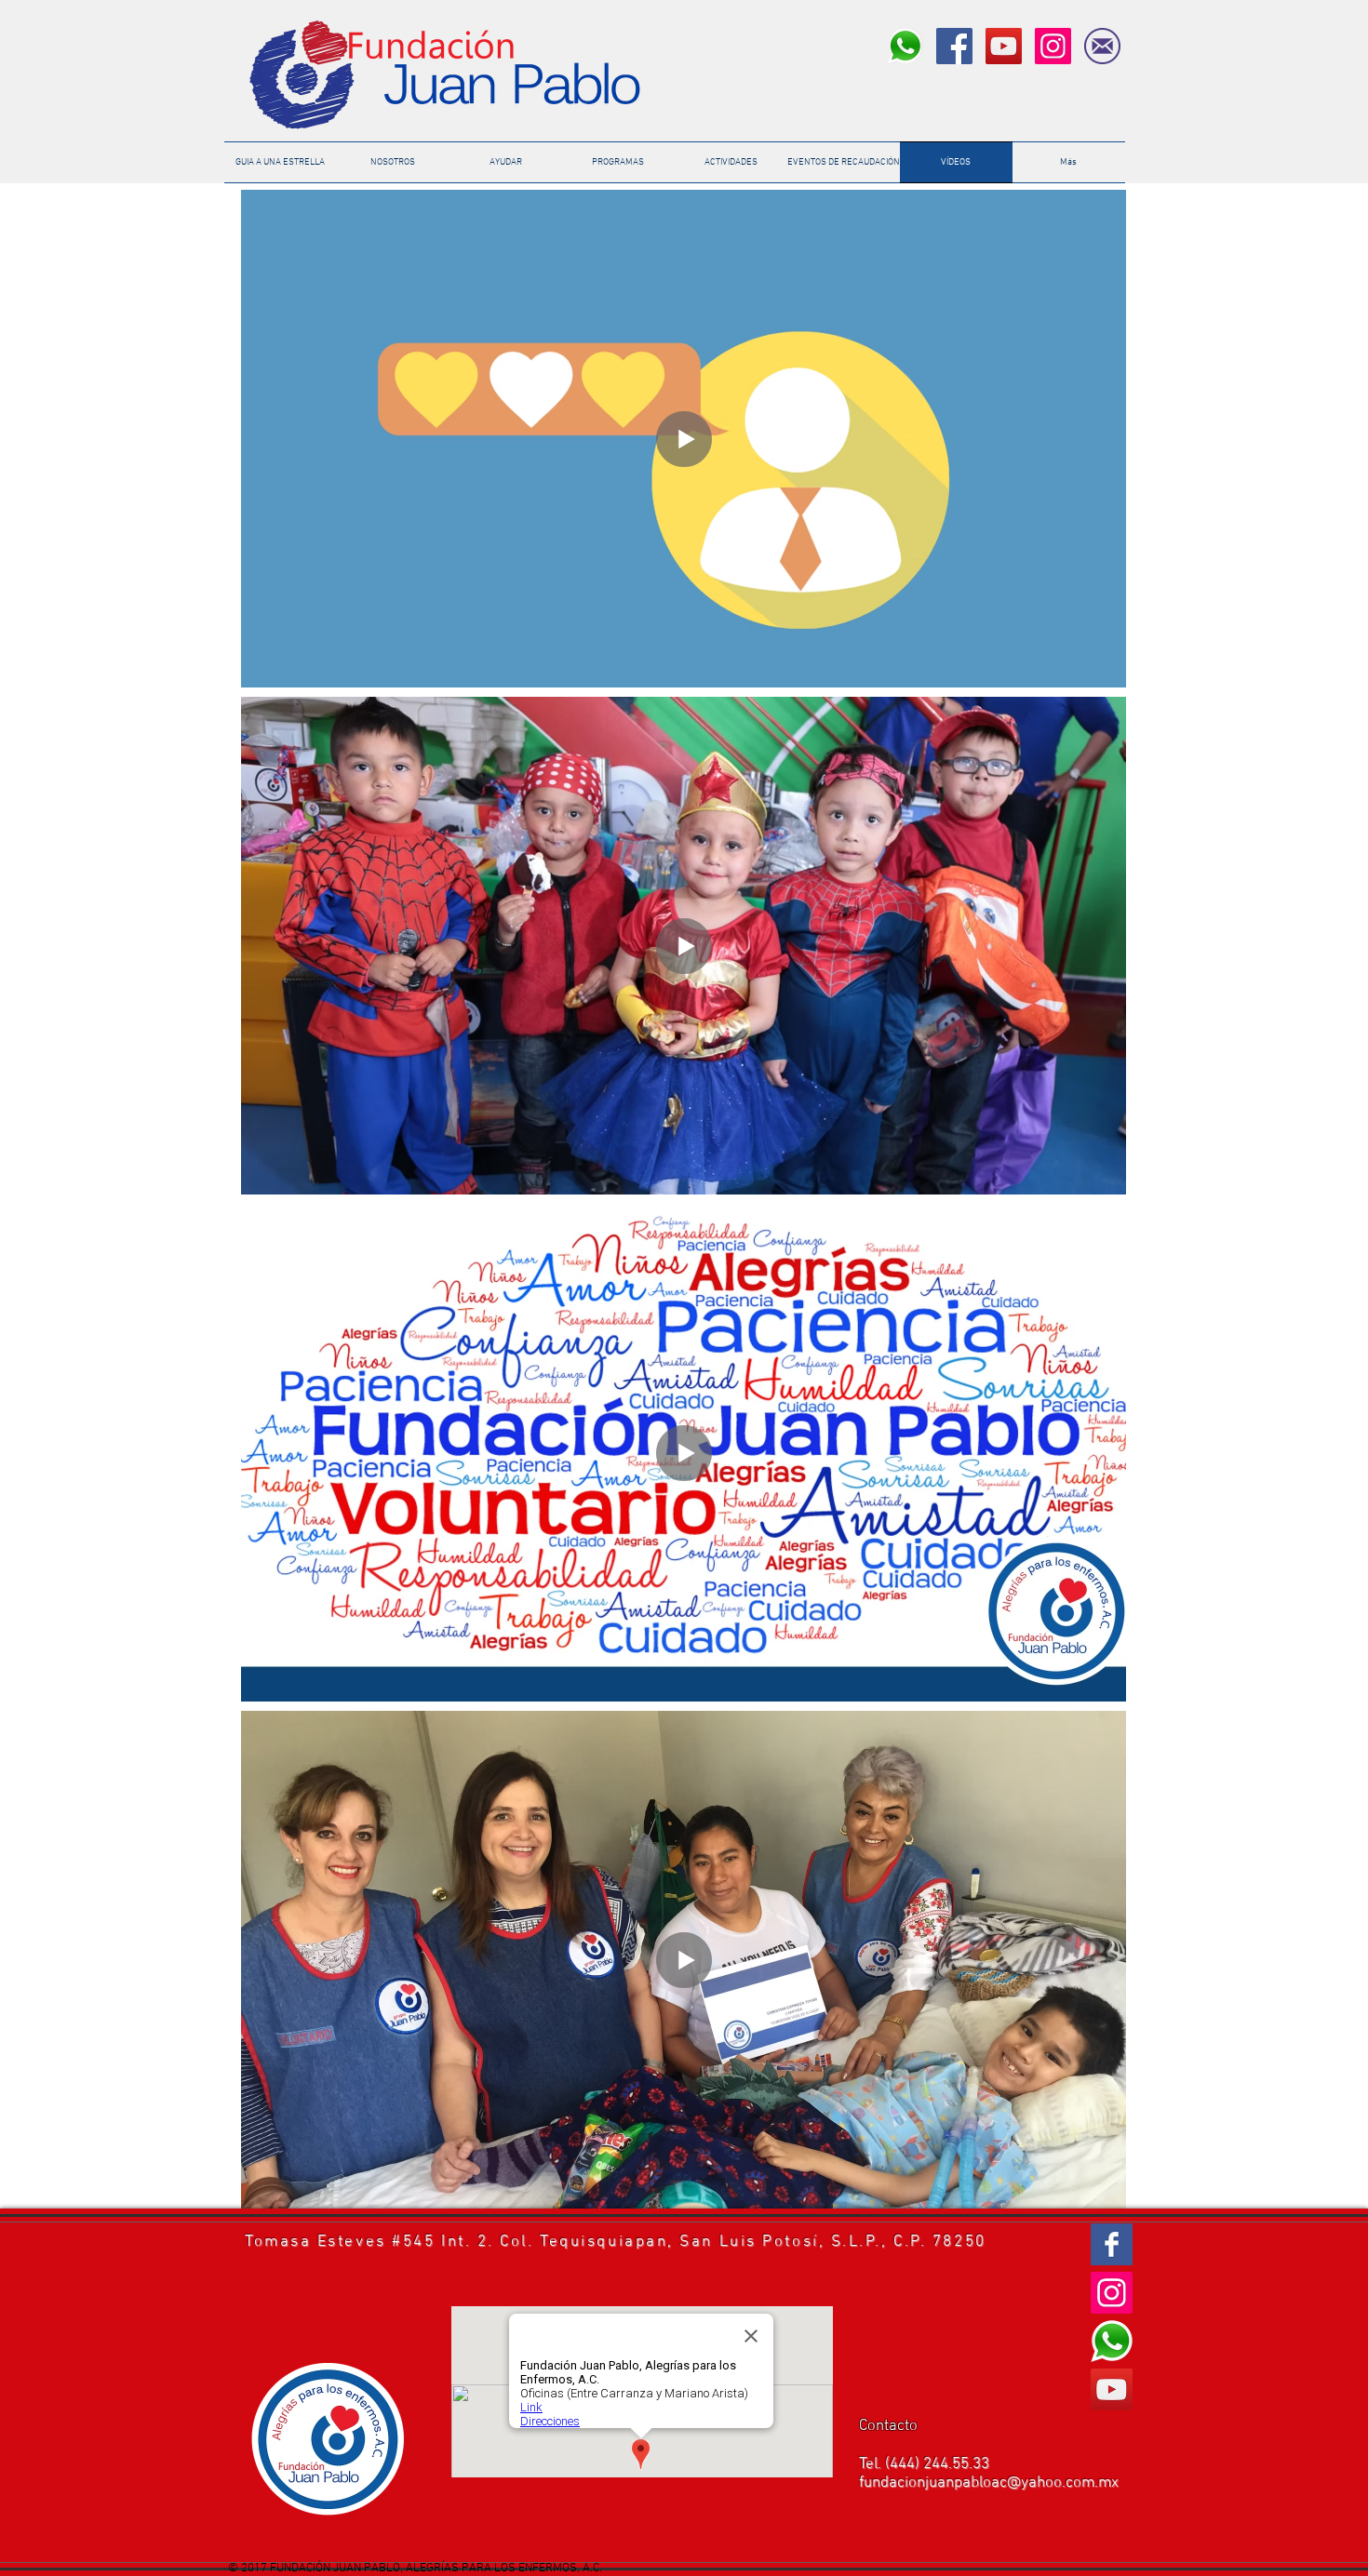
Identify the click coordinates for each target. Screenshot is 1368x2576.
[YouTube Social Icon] (1004, 46)
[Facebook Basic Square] (1112, 2244)
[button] (844, 162)
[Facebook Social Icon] (954, 46)
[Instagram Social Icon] (1053, 46)
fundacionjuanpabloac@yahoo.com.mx (989, 2483)
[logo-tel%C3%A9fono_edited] (905, 46)
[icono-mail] (1102, 46)
